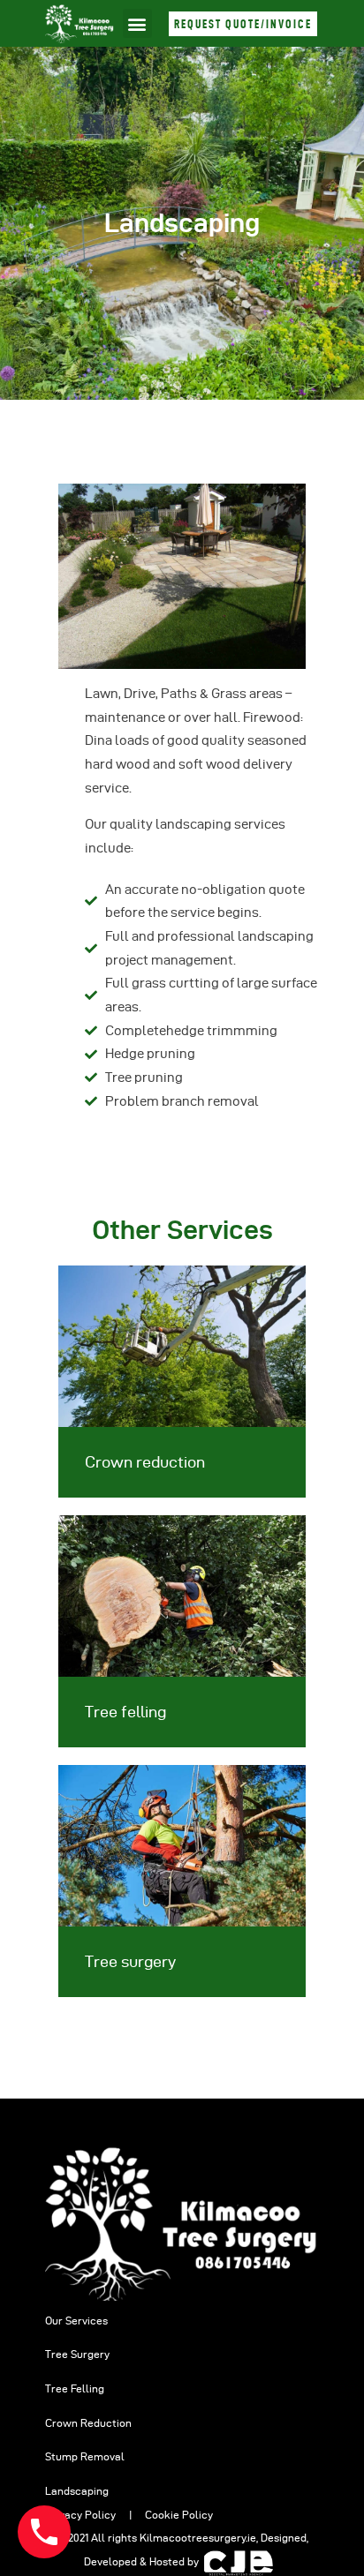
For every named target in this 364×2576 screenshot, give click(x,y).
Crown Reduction (88, 2423)
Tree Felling (75, 2388)
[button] (137, 23)
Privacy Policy (82, 2515)
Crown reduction (145, 1462)
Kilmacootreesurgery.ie (198, 2538)
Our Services (76, 2321)
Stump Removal (85, 2456)
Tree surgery (130, 1961)
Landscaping (77, 2491)
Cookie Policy (179, 2515)
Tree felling (125, 1712)
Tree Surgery (77, 2354)
